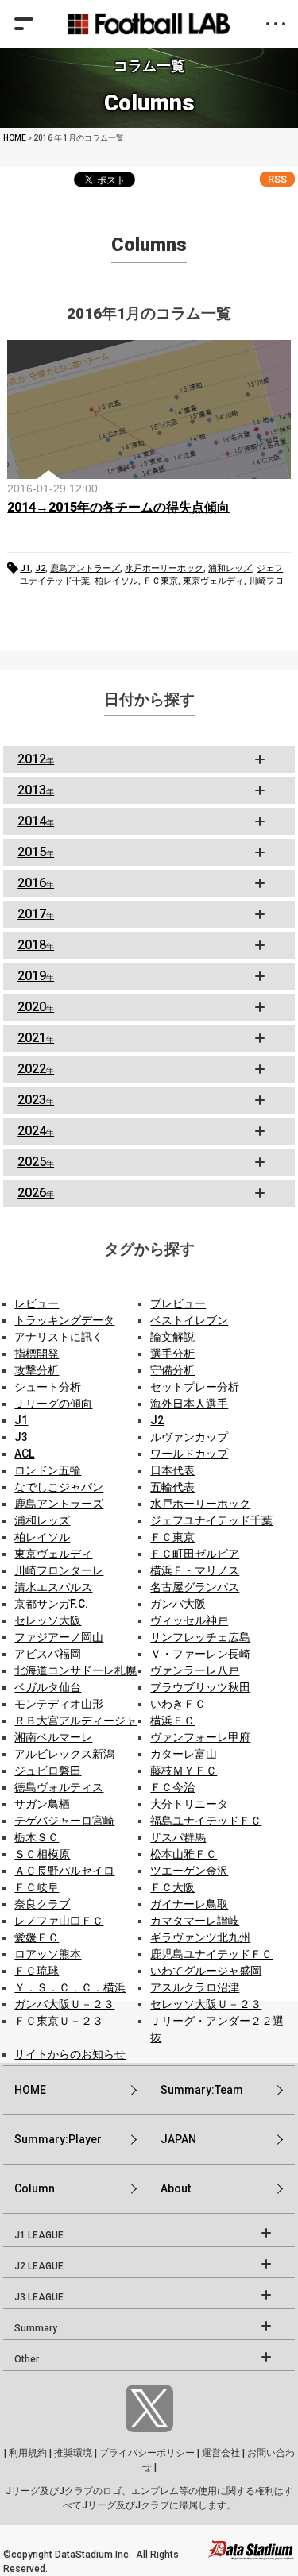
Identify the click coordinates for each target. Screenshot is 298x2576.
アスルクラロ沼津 (195, 1987)
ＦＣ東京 (161, 581)
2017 (36, 914)
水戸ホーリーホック (164, 568)
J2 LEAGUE (39, 2266)
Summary (36, 2328)
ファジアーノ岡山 (59, 1637)
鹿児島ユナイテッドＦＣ (211, 1954)
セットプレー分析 (195, 1387)
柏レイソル (116, 581)
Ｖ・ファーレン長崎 (200, 1654)
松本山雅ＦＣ (184, 1854)
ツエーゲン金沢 (189, 1871)
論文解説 (172, 1337)
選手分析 (172, 1354)
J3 (21, 1437)
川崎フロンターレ (59, 1570)
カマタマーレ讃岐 (195, 1921)
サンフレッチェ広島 (200, 1637)
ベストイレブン (189, 1320)
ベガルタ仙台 (48, 1687)
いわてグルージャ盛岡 (206, 1971)
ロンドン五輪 (48, 1470)
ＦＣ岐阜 (37, 1887)
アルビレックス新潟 (64, 1754)
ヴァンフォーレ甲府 (200, 1737)
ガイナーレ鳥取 (189, 1904)
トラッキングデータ (64, 1320)
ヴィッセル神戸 (189, 1620)
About (176, 2188)
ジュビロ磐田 (48, 1771)
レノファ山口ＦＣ (59, 1921)
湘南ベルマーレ (53, 1737)
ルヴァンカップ (189, 1437)
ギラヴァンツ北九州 (200, 1937)
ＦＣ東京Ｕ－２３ (59, 2021)
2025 (36, 1162)
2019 (36, 976)
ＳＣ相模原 (42, 1854)
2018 (36, 945)
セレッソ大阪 (48, 1620)
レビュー (37, 1303)
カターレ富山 (184, 1754)
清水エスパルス (53, 1587)
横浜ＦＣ (172, 1721)
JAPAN (178, 2139)
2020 (36, 1007)
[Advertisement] (149, 759)
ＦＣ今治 (172, 1787)
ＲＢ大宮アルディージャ (75, 1721)
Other (27, 2359)
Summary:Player (58, 2139)
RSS (277, 179)
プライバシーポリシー (147, 2453)
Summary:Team (202, 2090)
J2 (40, 568)
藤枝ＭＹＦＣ (184, 1771)
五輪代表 (172, 1487)
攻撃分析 (37, 1370)
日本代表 (172, 1470)
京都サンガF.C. (51, 1604)
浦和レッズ (230, 568)
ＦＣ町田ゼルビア (195, 1554)
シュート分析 (48, 1387)
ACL (24, 1454)
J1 (25, 568)
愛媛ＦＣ (37, 1937)
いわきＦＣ (178, 1704)
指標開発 (37, 1354)
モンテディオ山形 (59, 1704)
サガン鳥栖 (42, 1804)
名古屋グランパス (195, 1587)
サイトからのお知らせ (70, 2054)
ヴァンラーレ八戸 (195, 1670)
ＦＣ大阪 (172, 1887)
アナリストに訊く (59, 1337)
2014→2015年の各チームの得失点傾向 (118, 507)
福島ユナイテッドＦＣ (206, 1821)
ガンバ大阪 (178, 1604)
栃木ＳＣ (37, 1837)
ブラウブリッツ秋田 (200, 1687)
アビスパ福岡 (48, 1654)
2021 (36, 1038)
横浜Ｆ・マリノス (195, 1570)
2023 (36, 1100)
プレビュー (178, 1303)
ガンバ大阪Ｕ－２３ (64, 2004)
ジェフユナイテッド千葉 (211, 1520)
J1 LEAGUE (39, 2235)
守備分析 (172, 1370)
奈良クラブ (42, 1904)
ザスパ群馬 (178, 1837)
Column (35, 2188)
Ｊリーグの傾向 (53, 1404)
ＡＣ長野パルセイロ (64, 1871)
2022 (36, 1069)
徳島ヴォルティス (59, 1787)
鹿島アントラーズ (85, 568)
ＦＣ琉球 (37, 1971)
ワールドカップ (189, 1454)
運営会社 (221, 2453)
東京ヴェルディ (213, 581)
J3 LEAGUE (39, 2297)
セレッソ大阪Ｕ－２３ (206, 2004)
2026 (36, 1193)
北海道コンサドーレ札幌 (75, 1670)
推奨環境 (73, 2453)
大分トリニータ (189, 1804)
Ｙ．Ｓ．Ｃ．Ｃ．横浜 (70, 1987)
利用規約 (28, 2453)
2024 (36, 1131)
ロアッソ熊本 (48, 1954)
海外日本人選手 (189, 1404)
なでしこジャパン (59, 1487)
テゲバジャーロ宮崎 (64, 1821)
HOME (15, 138)
